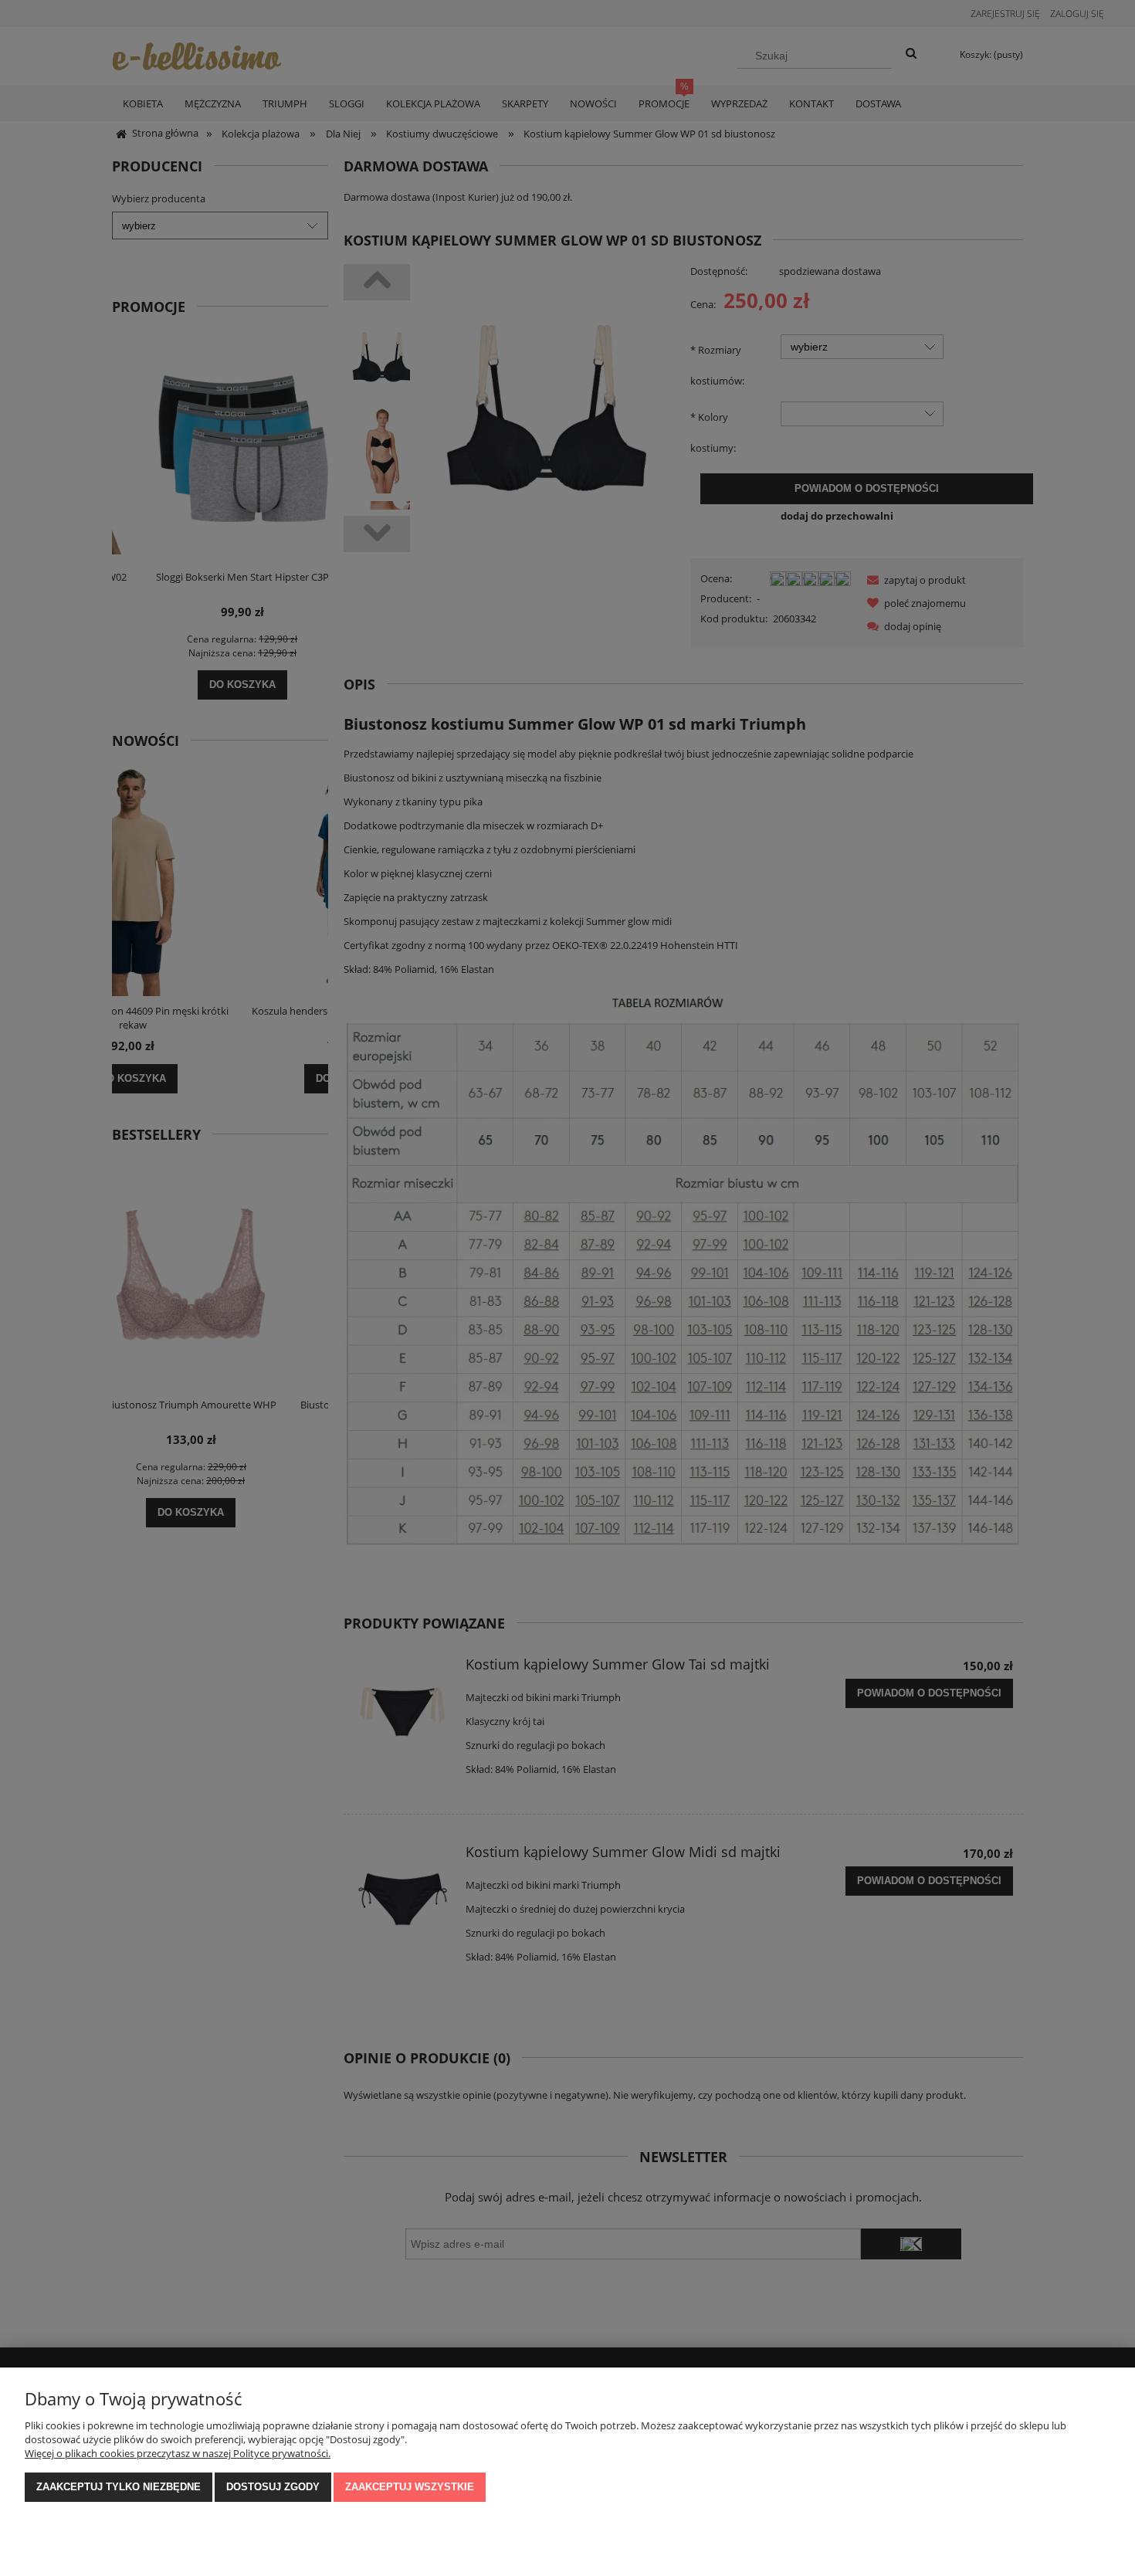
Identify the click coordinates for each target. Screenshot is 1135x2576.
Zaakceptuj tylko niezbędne (119, 2487)
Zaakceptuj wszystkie (410, 2487)
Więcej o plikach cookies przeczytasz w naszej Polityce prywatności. (178, 2453)
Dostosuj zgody (273, 2487)
